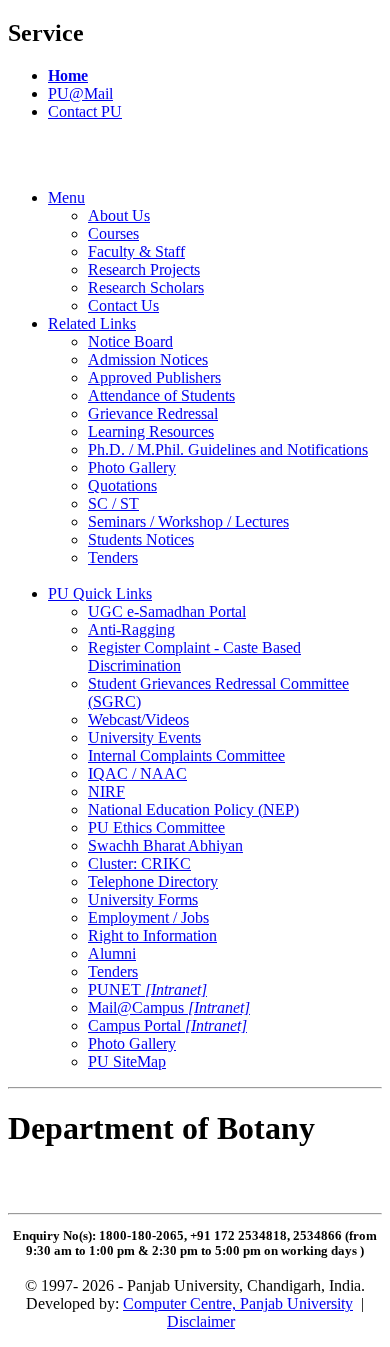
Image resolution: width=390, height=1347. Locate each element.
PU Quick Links (100, 593)
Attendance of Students (161, 395)
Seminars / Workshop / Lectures (188, 521)
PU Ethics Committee (156, 827)
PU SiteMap (127, 1061)
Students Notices (141, 539)
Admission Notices (148, 359)
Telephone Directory (153, 881)
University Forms (143, 899)
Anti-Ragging (131, 629)
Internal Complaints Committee (186, 755)
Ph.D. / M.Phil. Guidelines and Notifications (228, 449)
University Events (144, 737)
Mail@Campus (169, 1007)
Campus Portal (167, 1025)
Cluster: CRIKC (139, 863)
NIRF (106, 791)
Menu (66, 197)
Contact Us (123, 305)
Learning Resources (151, 431)
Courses (113, 233)
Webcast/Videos (138, 719)
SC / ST (113, 503)
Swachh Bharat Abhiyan (165, 845)
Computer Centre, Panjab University (238, 1303)
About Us (119, 215)
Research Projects (144, 269)
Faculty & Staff (136, 251)
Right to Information (152, 935)
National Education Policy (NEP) (193, 809)
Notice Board (130, 341)
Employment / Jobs (148, 917)
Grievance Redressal (153, 413)
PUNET (147, 989)
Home (68, 75)
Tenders (113, 557)
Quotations (122, 485)
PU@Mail (80, 93)
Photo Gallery (132, 467)
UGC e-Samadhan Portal (167, 611)
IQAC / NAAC (137, 773)
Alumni (112, 953)
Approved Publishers (154, 377)
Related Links (92, 323)
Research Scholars (146, 287)
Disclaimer (201, 1321)
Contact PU (85, 111)
